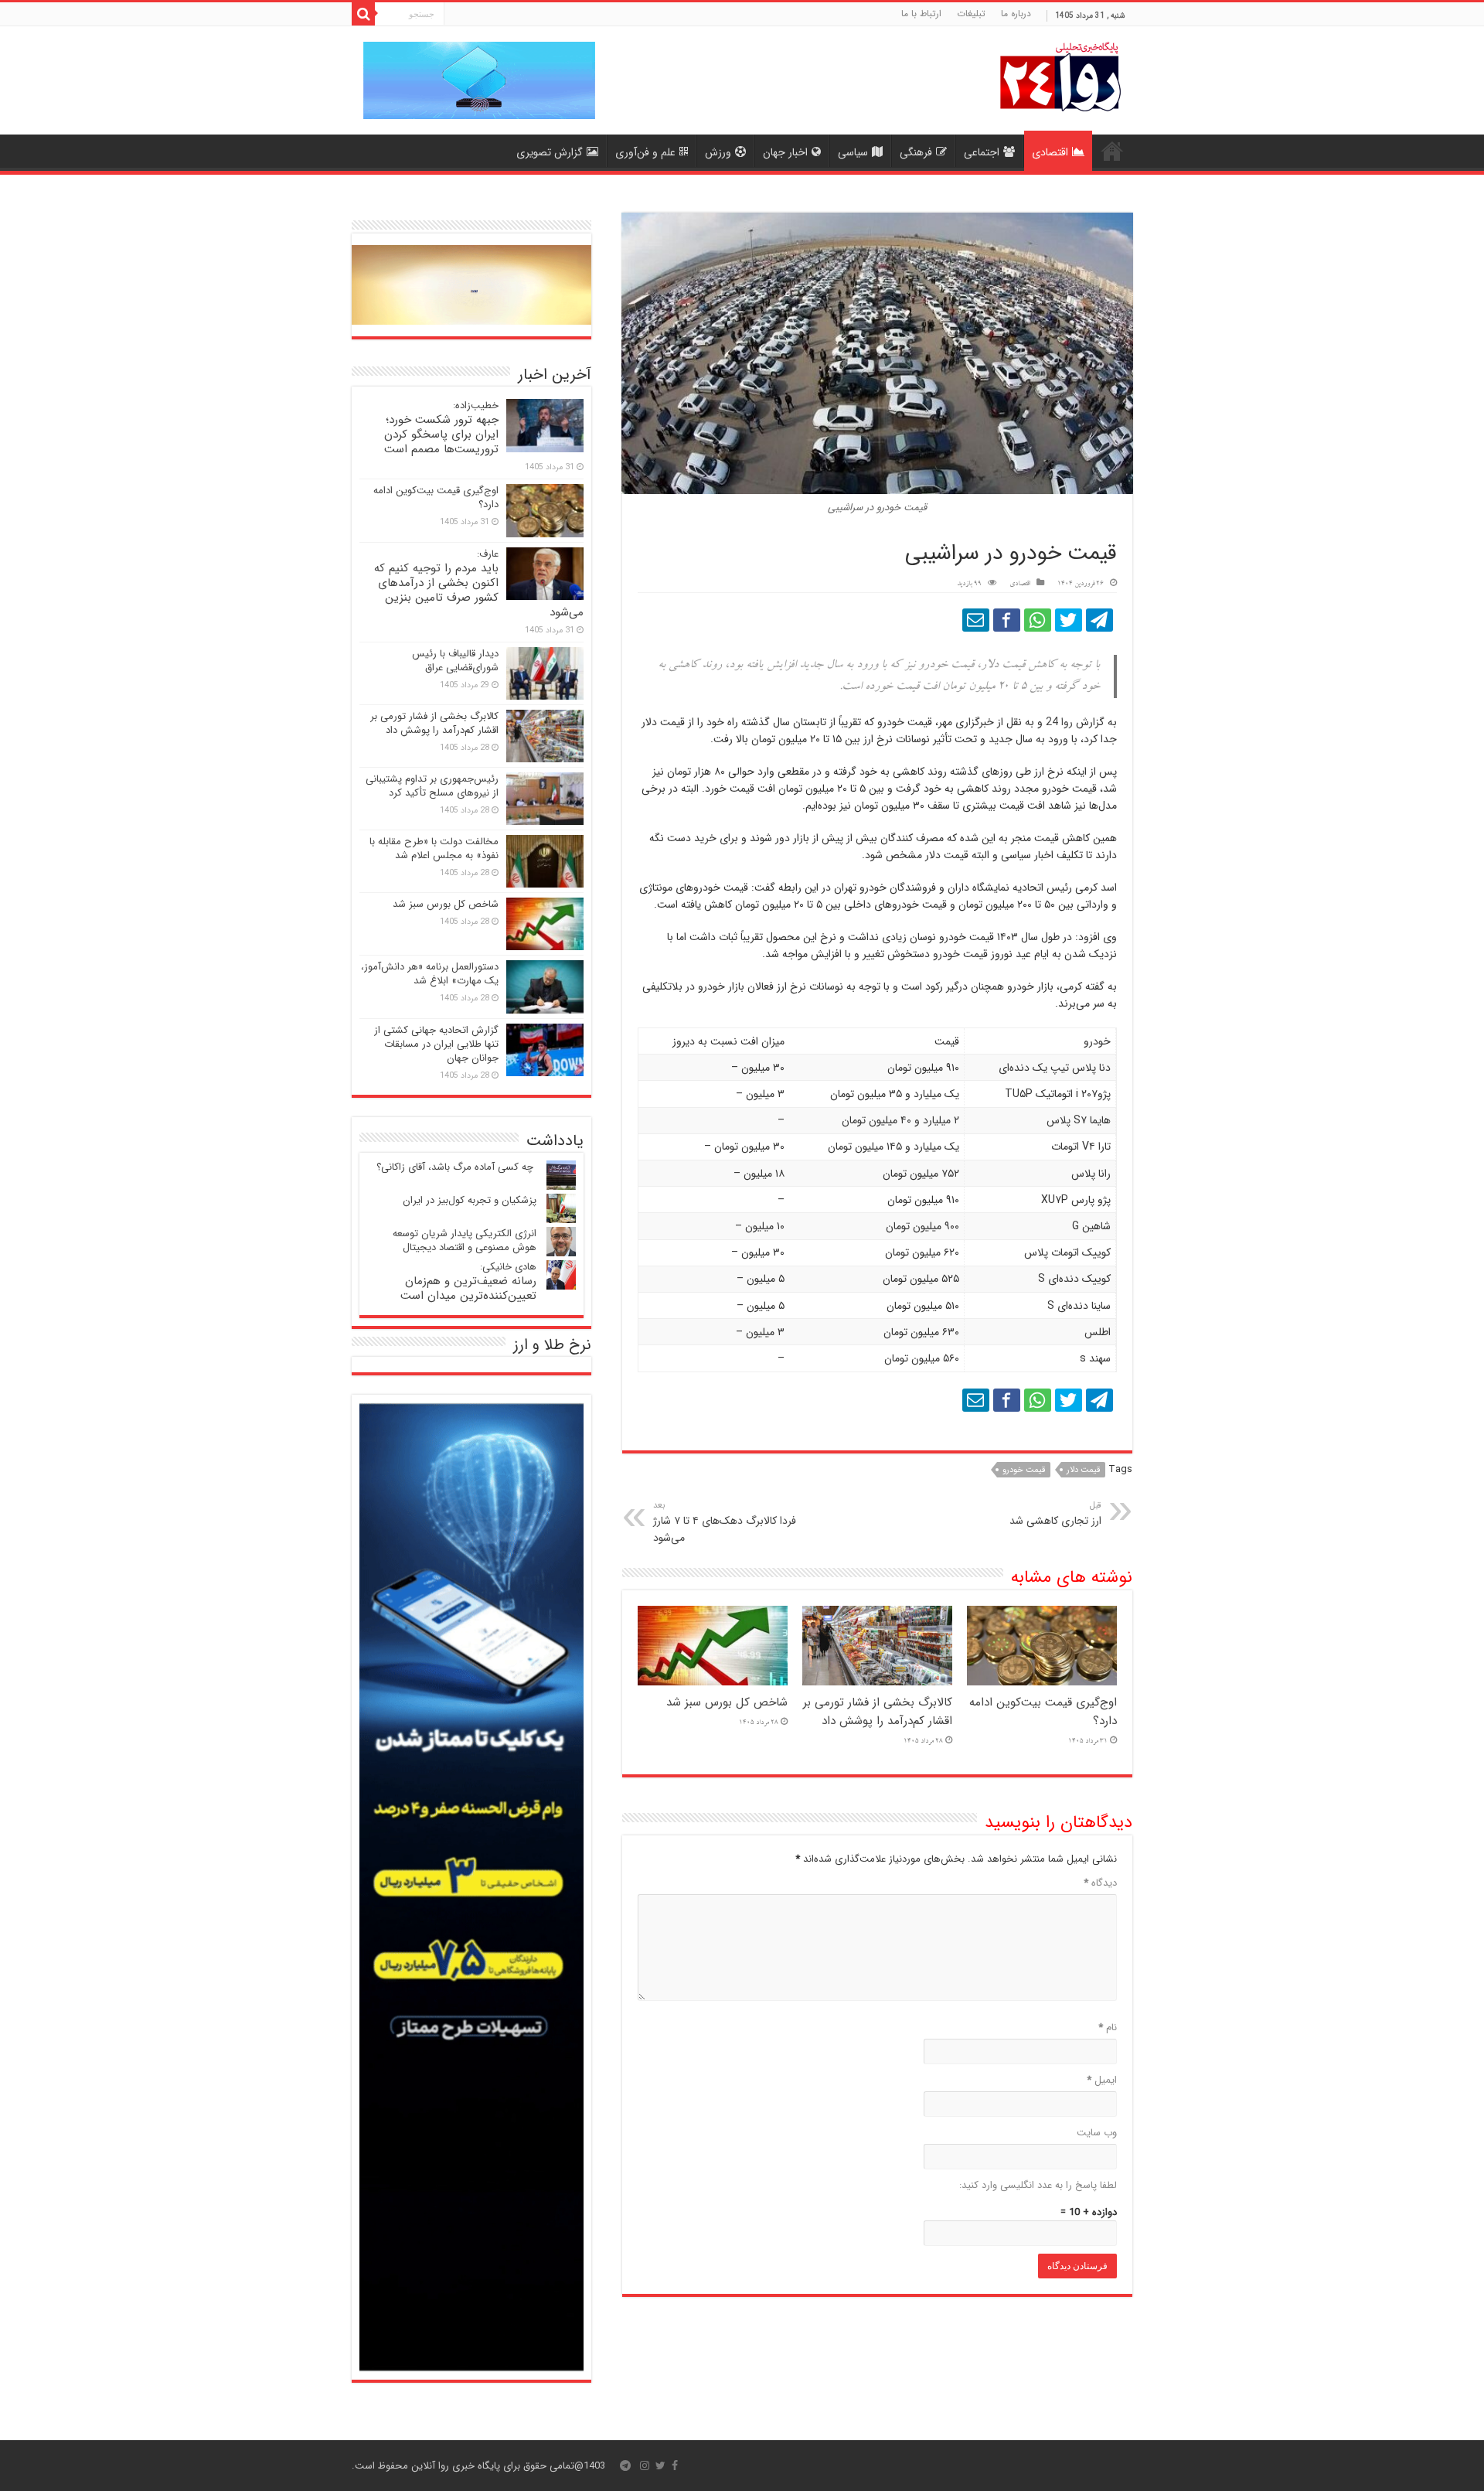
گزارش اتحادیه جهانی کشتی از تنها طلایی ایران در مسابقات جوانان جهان (436, 1044)
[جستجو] (363, 14)
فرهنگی (916, 152)
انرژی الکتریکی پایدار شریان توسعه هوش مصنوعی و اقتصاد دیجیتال (465, 1240)
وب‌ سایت (1097, 2133)
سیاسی (853, 152)
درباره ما (1016, 14)
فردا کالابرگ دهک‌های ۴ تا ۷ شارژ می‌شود (725, 1522)
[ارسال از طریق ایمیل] (976, 620)
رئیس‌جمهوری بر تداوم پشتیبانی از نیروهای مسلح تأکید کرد (432, 786)
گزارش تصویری (550, 152)
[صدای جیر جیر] (1069, 620)
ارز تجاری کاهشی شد (1055, 1514)
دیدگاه (1100, 1883)
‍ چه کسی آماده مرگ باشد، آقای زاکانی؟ (456, 1167)
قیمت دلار (1083, 1470)
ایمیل (1102, 2080)
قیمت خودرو (1024, 1470)
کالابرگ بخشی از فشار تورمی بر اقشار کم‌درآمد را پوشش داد (878, 1712)
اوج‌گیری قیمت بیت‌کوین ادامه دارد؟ (436, 498)
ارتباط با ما (921, 14)
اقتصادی (1050, 152)
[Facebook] (675, 2465)
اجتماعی (982, 152)
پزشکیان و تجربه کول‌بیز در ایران (470, 1200)
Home (1112, 151)
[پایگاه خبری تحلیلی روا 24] (1060, 75)
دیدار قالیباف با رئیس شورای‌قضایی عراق (455, 661)
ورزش (718, 152)
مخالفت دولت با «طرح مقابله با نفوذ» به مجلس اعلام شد (434, 849)
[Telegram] (625, 2465)
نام (1108, 2028)
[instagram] (645, 2465)
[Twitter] (660, 2465)
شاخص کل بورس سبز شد (727, 1702)
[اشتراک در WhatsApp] (1038, 620)
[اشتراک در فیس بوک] (1007, 620)
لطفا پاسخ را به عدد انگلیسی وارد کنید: (1038, 2185)
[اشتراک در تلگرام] (1099, 620)
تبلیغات (971, 14)
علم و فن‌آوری (645, 152)
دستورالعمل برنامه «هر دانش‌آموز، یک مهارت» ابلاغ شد (430, 974)
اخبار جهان (785, 152)
